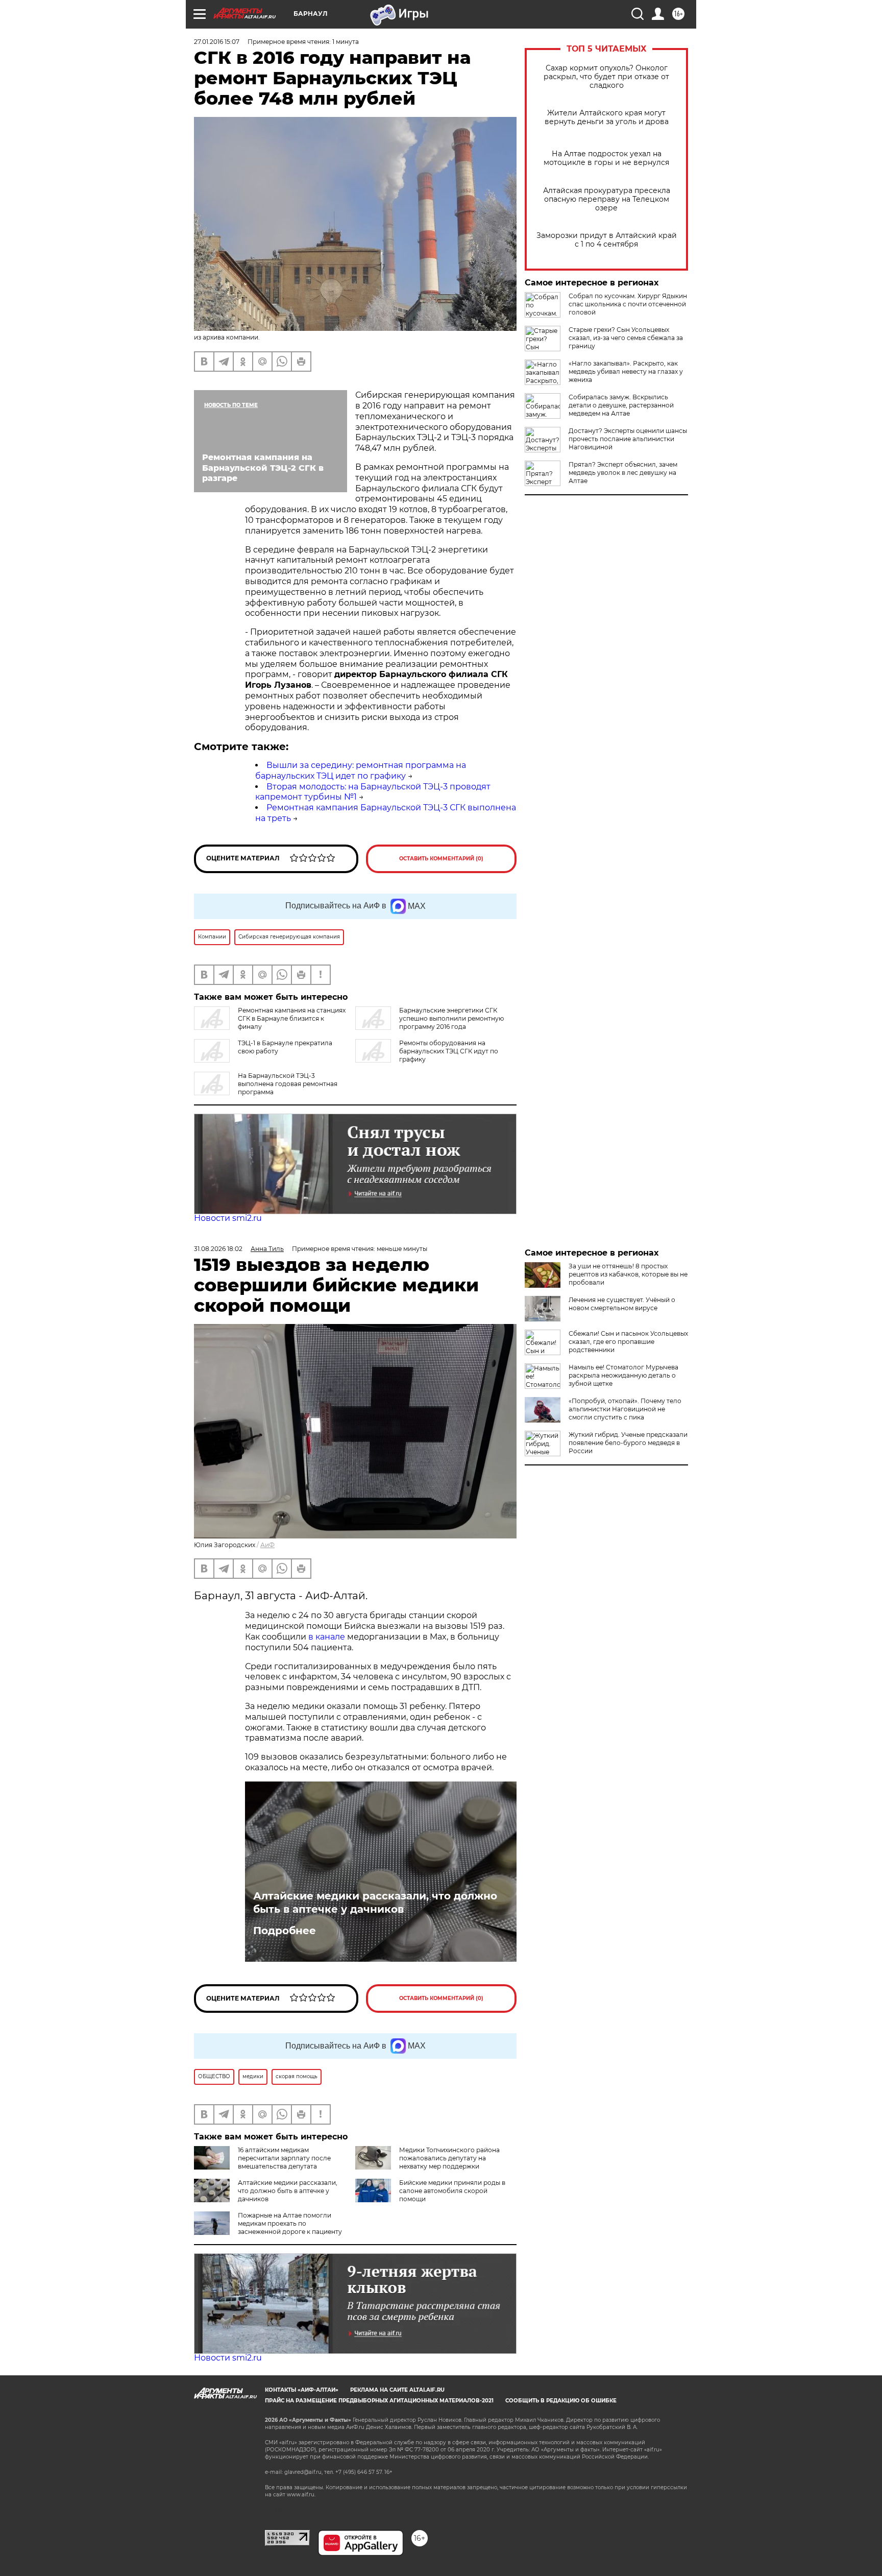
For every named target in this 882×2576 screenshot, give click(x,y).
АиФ (267, 1545)
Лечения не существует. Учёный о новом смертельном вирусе (622, 1304)
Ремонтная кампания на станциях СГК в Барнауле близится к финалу (292, 1018)
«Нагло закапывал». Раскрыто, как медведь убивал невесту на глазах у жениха (626, 371)
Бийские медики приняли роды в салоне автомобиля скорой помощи (452, 2191)
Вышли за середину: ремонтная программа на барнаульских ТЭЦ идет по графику (361, 771)
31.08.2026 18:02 (218, 1249)
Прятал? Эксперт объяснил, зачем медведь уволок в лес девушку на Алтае (623, 473)
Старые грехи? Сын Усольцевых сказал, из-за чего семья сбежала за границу (626, 338)
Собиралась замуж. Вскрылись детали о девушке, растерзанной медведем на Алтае (621, 405)
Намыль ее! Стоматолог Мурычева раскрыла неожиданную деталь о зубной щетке (623, 1375)
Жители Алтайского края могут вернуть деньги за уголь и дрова (607, 117)
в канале (327, 1637)
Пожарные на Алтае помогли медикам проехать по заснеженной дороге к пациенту (290, 2223)
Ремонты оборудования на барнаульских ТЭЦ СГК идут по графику (449, 1051)
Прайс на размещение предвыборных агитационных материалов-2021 (379, 2401)
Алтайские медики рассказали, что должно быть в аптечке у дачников (375, 1903)
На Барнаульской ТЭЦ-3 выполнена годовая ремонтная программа (288, 1084)
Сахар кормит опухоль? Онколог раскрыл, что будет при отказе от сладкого (606, 77)
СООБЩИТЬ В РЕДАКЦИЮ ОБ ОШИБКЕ (561, 2401)
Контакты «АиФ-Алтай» (302, 2390)
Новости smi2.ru (228, 1218)
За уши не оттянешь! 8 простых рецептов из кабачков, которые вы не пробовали (628, 1274)
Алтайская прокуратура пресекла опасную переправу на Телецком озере (607, 199)
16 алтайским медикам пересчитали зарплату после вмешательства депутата (284, 2158)
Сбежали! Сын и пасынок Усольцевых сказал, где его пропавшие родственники (628, 1342)
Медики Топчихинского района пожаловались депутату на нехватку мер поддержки (449, 2158)
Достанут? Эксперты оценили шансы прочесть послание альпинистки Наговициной (628, 439)
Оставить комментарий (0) (441, 859)
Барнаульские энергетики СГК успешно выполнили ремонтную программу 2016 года (451, 1018)
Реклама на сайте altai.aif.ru (397, 2390)
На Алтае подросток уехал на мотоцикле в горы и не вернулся (606, 158)
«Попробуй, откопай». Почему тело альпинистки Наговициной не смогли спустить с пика (625, 1409)
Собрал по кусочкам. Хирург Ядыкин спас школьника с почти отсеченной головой (628, 304)
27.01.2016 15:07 (217, 42)
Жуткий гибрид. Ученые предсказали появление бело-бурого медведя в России (628, 1443)
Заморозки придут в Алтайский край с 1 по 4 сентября (607, 240)
